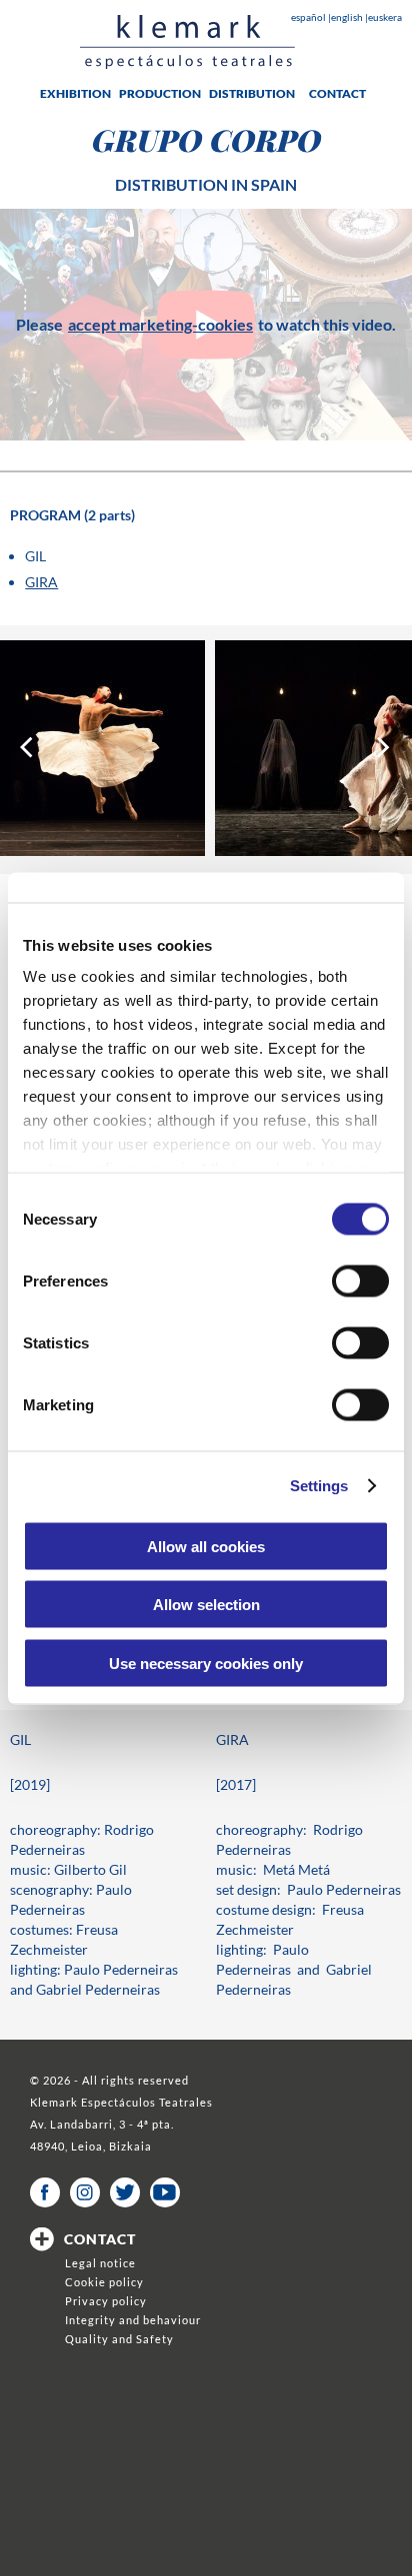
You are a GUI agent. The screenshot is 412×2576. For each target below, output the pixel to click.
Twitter (125, 2192)
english (348, 17)
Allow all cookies (206, 1546)
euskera (385, 17)
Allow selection (206, 1605)
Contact (337, 93)
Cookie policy (104, 2282)
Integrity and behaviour (133, 2320)
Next (384, 748)
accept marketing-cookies (160, 324)
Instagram (85, 2192)
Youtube (165, 2192)
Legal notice (100, 2263)
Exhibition (75, 93)
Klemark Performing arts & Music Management (187, 42)
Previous (27, 748)
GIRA (41, 582)
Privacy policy (106, 2301)
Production (160, 93)
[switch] (360, 1281)
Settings (319, 1486)
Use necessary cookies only (206, 1663)
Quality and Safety (119, 2339)
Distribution (252, 93)
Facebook (45, 2192)
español (309, 17)
